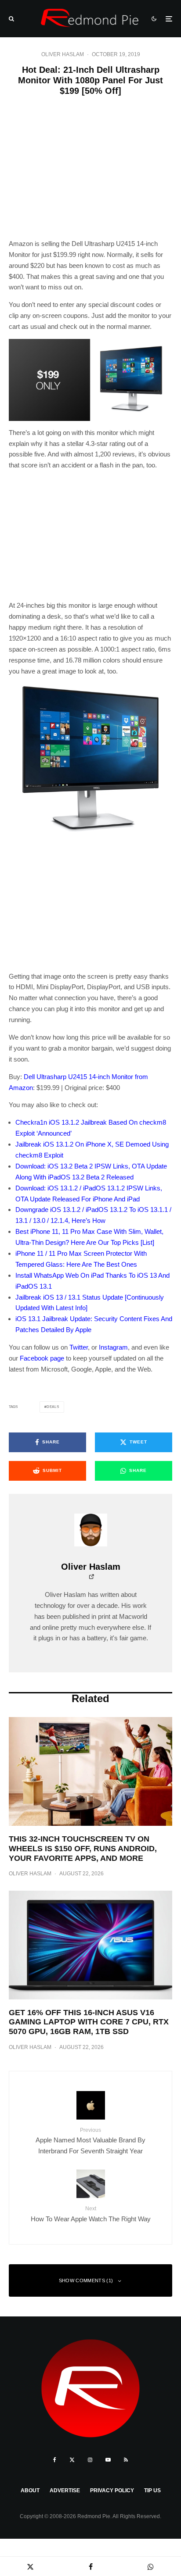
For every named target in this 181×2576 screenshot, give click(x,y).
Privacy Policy (112, 2490)
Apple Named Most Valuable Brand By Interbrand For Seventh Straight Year (90, 2141)
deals (53, 1407)
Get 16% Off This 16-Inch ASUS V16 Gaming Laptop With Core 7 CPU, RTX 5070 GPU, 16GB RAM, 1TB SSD (89, 2022)
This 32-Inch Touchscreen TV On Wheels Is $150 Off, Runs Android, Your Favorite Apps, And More (83, 1848)
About (30, 2490)
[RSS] (126, 2460)
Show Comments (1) (86, 2280)
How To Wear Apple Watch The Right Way (91, 2214)
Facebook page (42, 1358)
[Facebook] (55, 2460)
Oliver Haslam (63, 54)
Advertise (65, 2490)
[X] (72, 2460)
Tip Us (152, 2490)
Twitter (79, 1347)
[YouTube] (108, 2460)
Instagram (113, 1347)
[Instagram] (90, 2460)
